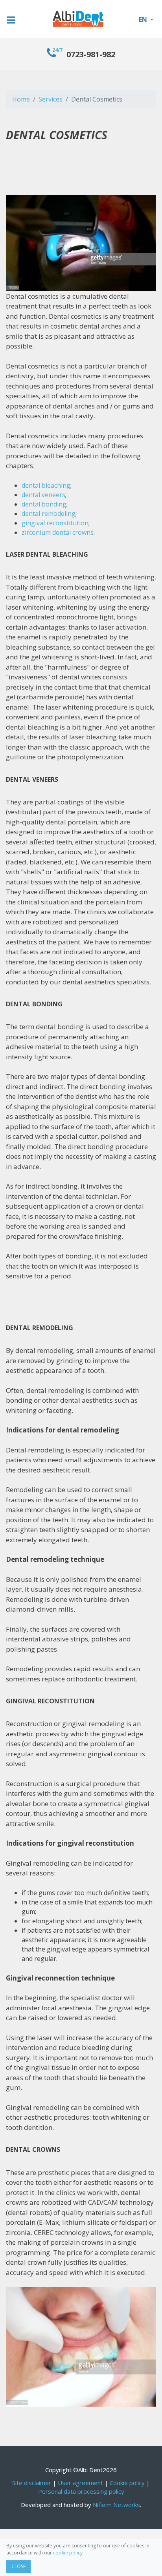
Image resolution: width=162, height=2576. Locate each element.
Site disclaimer (32, 2483)
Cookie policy (127, 2483)
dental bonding (44, 504)
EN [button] (144, 20)
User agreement (80, 2483)
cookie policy (68, 2553)
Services (51, 99)
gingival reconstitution (55, 523)
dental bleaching (46, 485)
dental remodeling (49, 514)
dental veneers (43, 495)
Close (18, 2566)
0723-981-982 (84, 54)
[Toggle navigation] (16, 14)
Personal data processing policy (81, 2491)
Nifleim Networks (116, 2505)
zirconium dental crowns (58, 532)
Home (21, 99)
